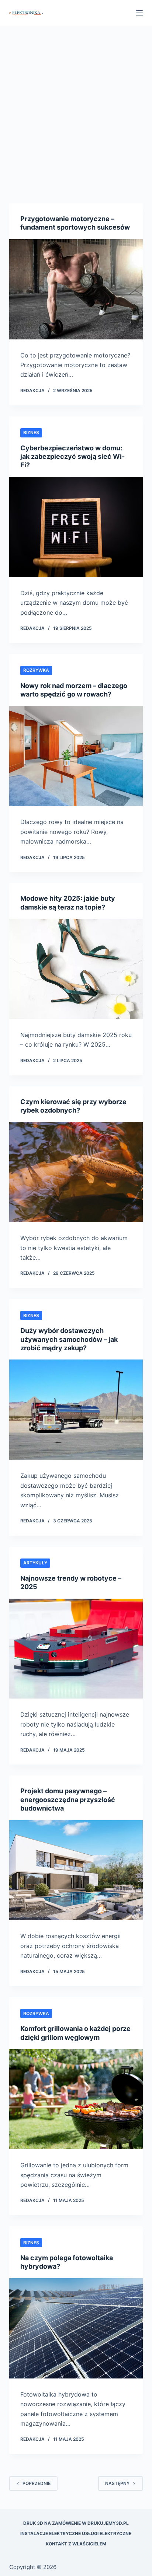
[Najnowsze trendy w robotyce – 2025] (76, 1649)
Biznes (31, 432)
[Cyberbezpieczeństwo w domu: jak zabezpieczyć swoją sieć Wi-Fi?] (76, 527)
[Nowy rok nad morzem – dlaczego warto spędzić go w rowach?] (76, 756)
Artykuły (35, 1563)
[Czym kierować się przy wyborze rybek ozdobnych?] (76, 1172)
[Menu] (139, 13)
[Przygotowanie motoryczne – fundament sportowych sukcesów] (76, 289)
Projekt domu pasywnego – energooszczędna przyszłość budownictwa (68, 1800)
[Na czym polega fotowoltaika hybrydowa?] (76, 2328)
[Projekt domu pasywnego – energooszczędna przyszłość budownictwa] (76, 1870)
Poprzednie (37, 2483)
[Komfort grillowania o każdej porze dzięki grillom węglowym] (76, 2099)
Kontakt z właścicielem (76, 2544)
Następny (117, 2483)
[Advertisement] (76, 105)
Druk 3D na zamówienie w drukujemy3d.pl (76, 2523)
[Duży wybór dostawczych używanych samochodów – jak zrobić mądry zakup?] (76, 1410)
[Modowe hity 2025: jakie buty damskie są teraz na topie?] (76, 969)
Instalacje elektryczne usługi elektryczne (76, 2533)
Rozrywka (36, 670)
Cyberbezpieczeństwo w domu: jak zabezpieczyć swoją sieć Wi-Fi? (72, 457)
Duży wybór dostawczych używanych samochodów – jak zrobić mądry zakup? (69, 1339)
